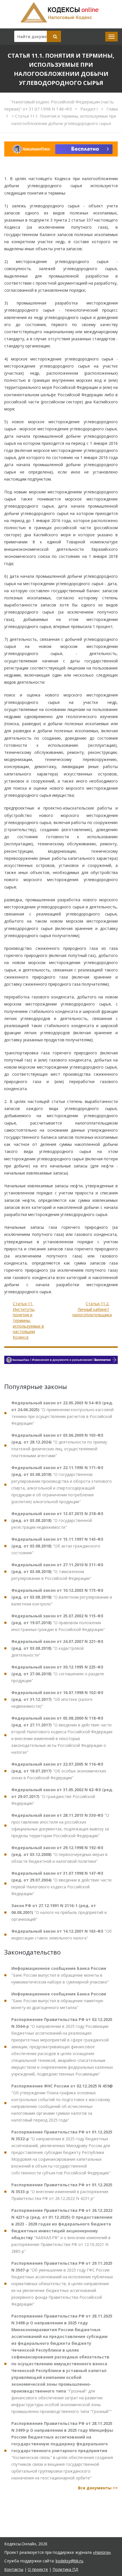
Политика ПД (65, 2569)
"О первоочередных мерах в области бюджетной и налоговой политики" (59, 1854)
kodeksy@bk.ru (69, 2561)
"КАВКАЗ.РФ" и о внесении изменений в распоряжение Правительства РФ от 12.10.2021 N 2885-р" (62, 2231)
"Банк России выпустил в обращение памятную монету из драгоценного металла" (59, 2001)
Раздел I (90, 109)
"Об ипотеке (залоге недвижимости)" (57, 1699)
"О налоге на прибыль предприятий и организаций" (59, 1912)
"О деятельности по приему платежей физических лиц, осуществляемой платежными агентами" (59, 1445)
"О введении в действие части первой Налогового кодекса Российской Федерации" (61, 1883)
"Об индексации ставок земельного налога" (62, 1934)
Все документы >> (98, 2488)
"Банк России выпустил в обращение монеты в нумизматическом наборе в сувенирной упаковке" (60, 1975)
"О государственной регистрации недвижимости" (57, 1520)
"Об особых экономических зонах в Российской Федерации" (59, 1771)
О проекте (38, 2569)
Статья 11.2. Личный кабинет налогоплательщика (92, 1309)
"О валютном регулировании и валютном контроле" (62, 1597)
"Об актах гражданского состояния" (57, 1546)
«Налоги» (102, 2552)
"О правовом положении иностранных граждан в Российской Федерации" (58, 1623)
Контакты (14, 2569)
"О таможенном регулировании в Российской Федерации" (57, 1571)
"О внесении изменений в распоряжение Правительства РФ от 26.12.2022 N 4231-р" (62, 2192)
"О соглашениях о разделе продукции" (58, 1674)
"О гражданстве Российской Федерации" (62, 1796)
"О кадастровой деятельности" (57, 1648)
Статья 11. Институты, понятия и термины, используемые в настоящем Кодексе (28, 1320)
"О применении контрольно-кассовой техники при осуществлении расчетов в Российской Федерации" (62, 1413)
